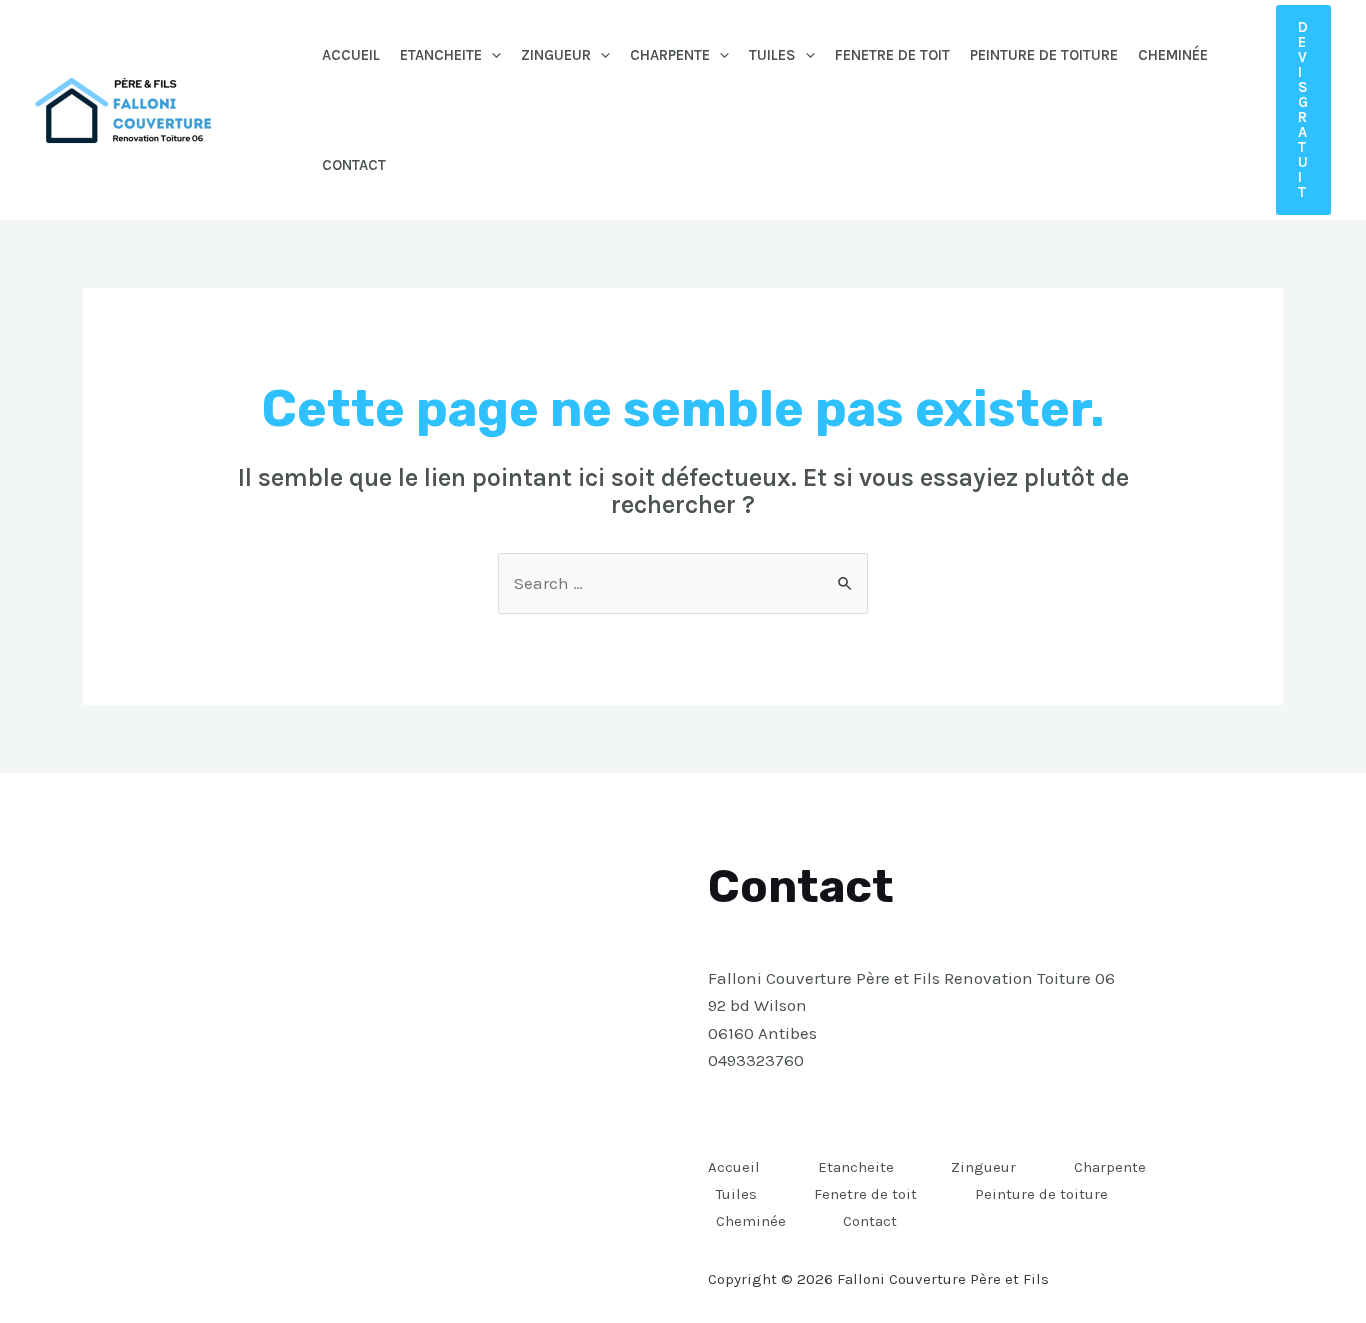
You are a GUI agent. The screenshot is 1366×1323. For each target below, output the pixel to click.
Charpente (670, 55)
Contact (354, 165)
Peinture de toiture (1044, 55)
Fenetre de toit (892, 55)
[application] (491, 55)
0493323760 (756, 1060)
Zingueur (556, 55)
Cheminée (1173, 55)
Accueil (351, 55)
